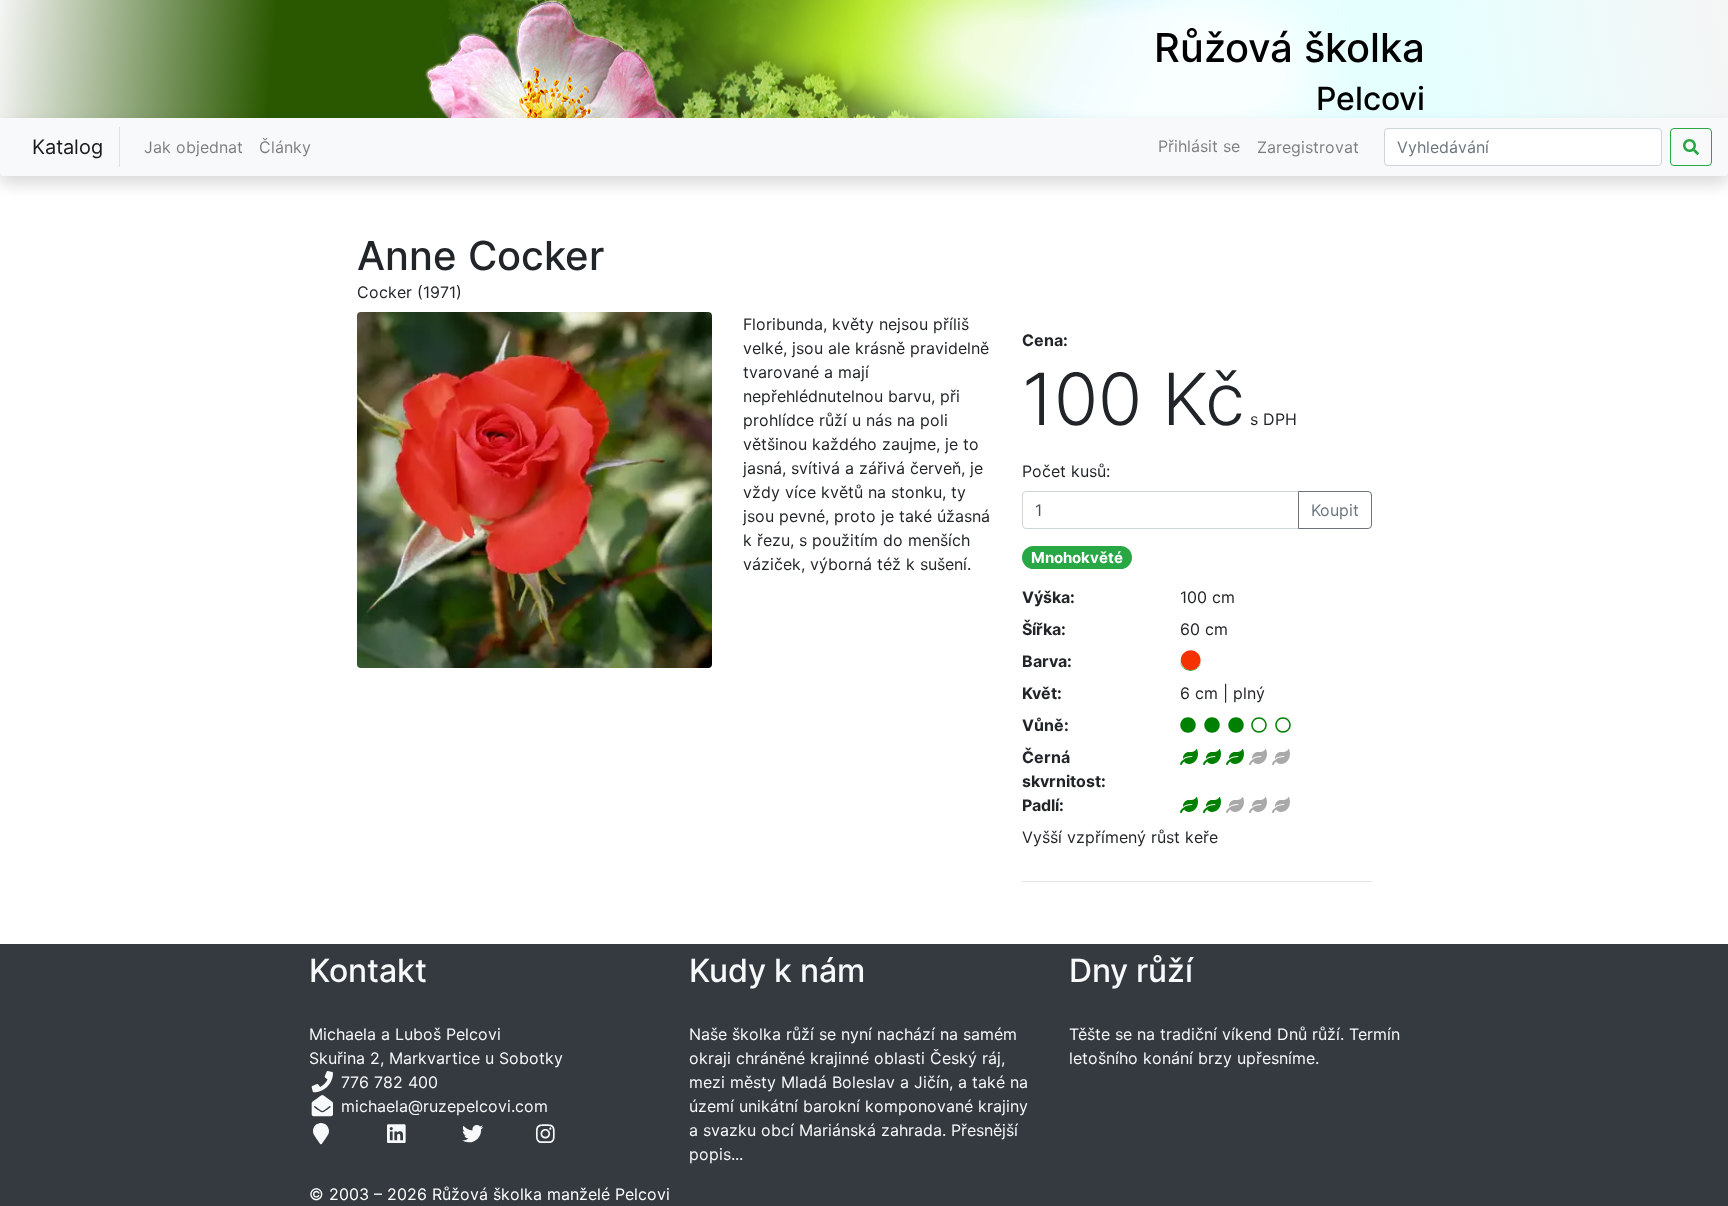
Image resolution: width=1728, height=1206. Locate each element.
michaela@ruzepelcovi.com (442, 1106)
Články (289, 146)
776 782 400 (389, 1082)
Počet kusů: (1066, 471)
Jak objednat (197, 146)
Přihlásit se (1199, 146)
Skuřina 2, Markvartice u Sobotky (436, 1058)
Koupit (1335, 510)
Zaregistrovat (1308, 147)
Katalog (67, 147)
